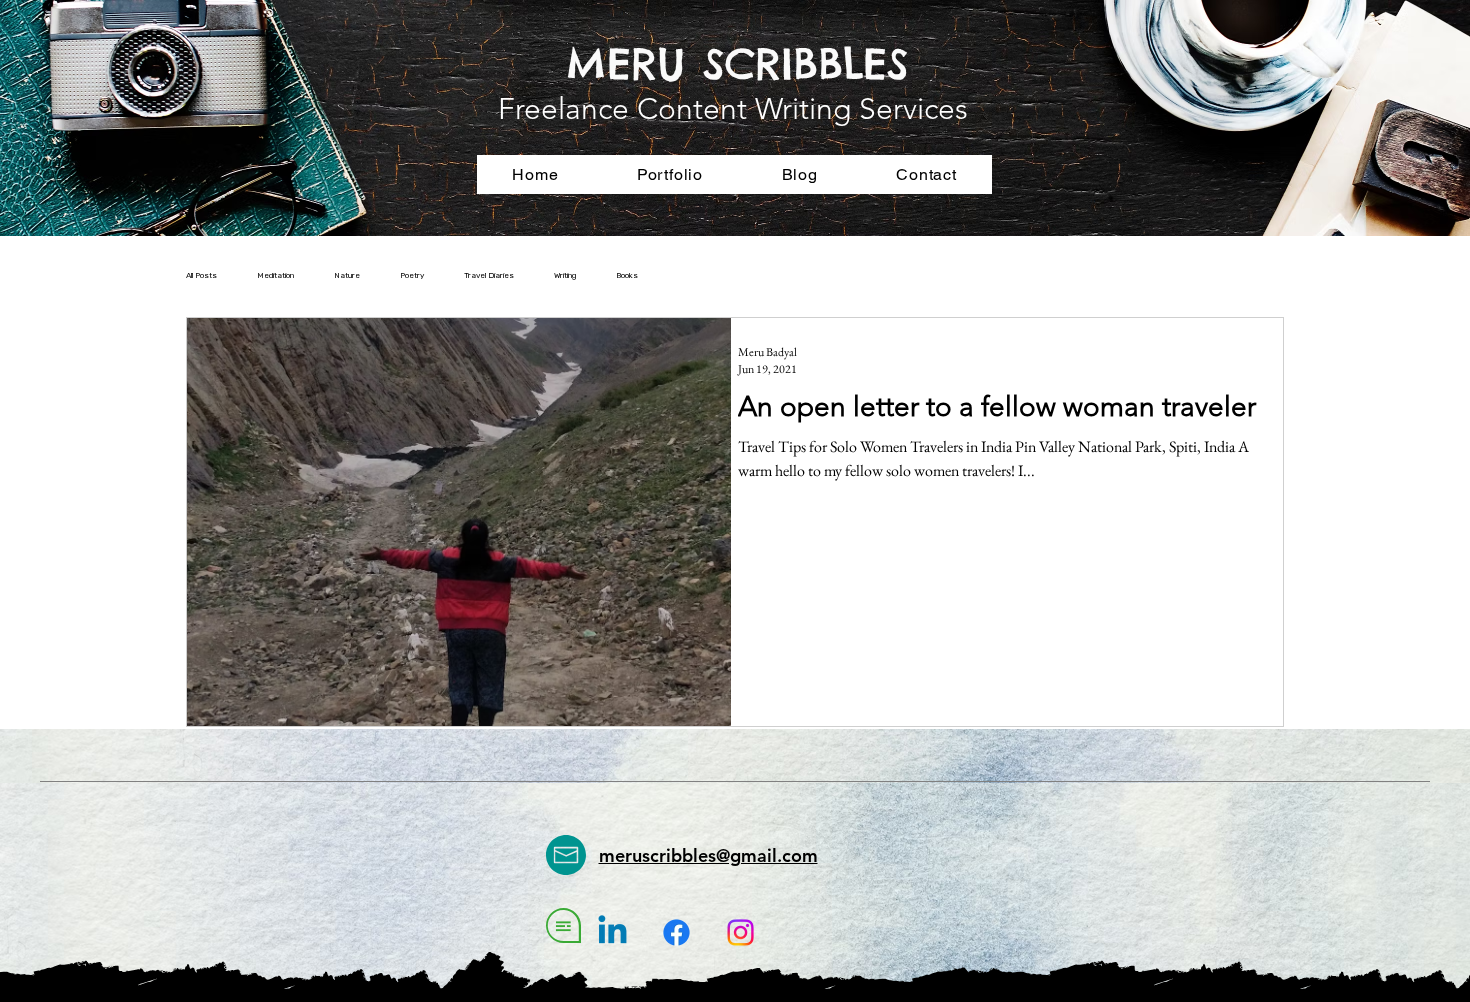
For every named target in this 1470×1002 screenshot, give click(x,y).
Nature (347, 275)
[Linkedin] (612, 932)
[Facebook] (676, 932)
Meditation (275, 275)
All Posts (201, 275)
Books (627, 275)
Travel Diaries (489, 275)
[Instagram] (740, 932)
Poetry (412, 275)
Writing (565, 275)
